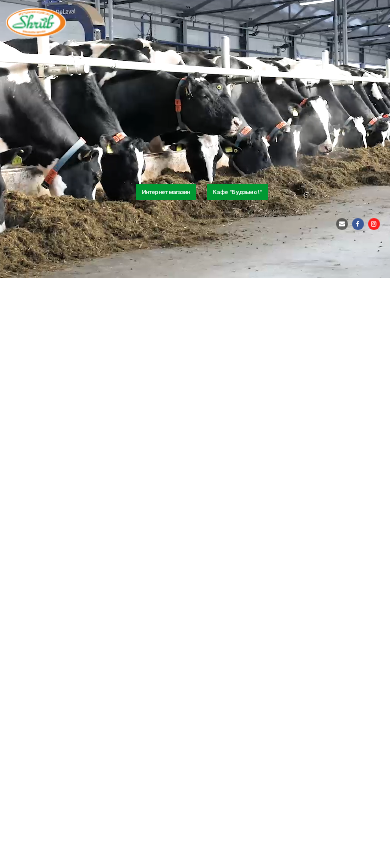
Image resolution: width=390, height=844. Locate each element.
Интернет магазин (166, 191)
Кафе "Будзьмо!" (237, 191)
